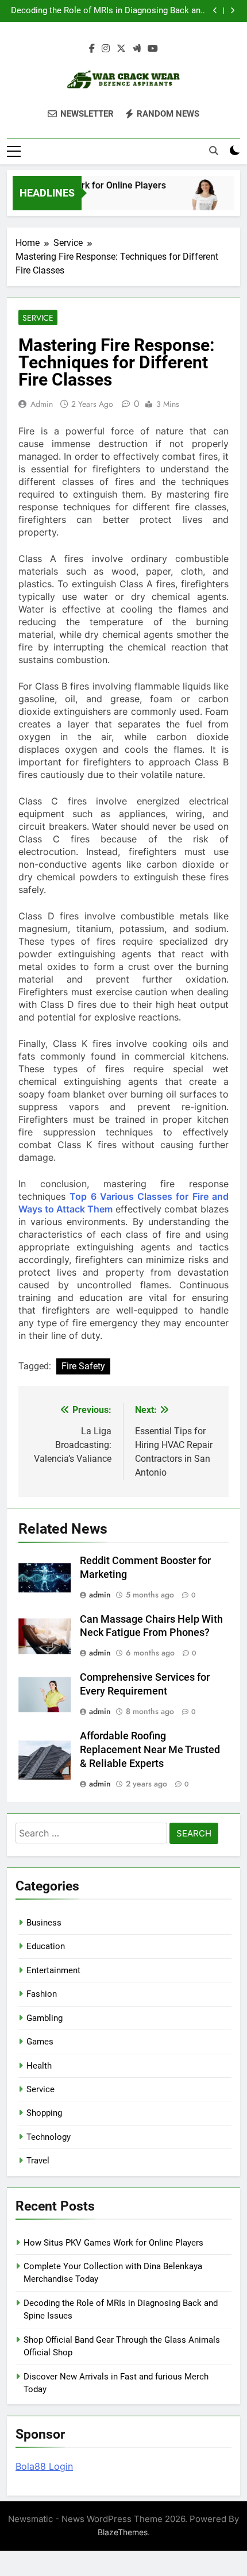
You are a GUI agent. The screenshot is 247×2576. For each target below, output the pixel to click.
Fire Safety (83, 1366)
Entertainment (53, 1970)
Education (46, 1946)
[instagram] (106, 49)
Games (40, 2042)
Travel (38, 2161)
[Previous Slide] (215, 11)
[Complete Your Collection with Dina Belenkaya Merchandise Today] (199, 200)
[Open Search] (214, 151)
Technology (49, 2137)
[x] (121, 49)
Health (39, 2066)
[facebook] (92, 49)
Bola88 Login (44, 2466)
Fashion (42, 1994)
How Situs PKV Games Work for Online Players (113, 2243)
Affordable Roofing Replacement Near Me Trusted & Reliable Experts (150, 1750)
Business (44, 1923)
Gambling (45, 2018)
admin (42, 404)
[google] (137, 49)
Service (38, 318)
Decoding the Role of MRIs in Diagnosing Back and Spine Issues (108, 11)
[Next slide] (232, 11)
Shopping (44, 2113)
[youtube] (153, 49)
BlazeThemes (123, 2532)
